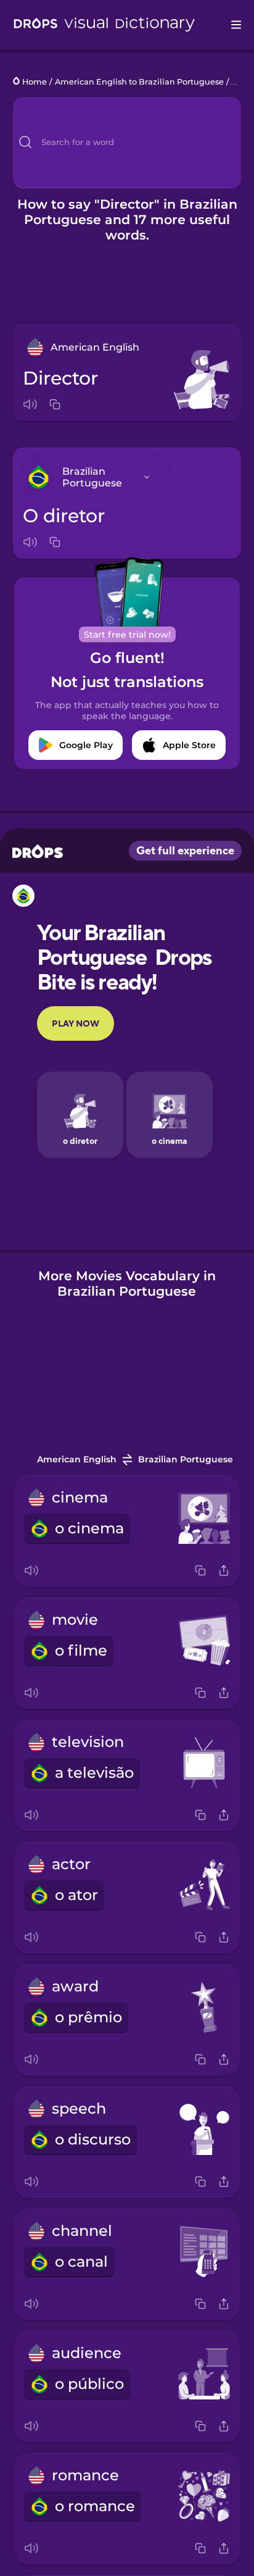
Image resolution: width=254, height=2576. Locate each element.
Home (35, 82)
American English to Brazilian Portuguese (139, 82)
